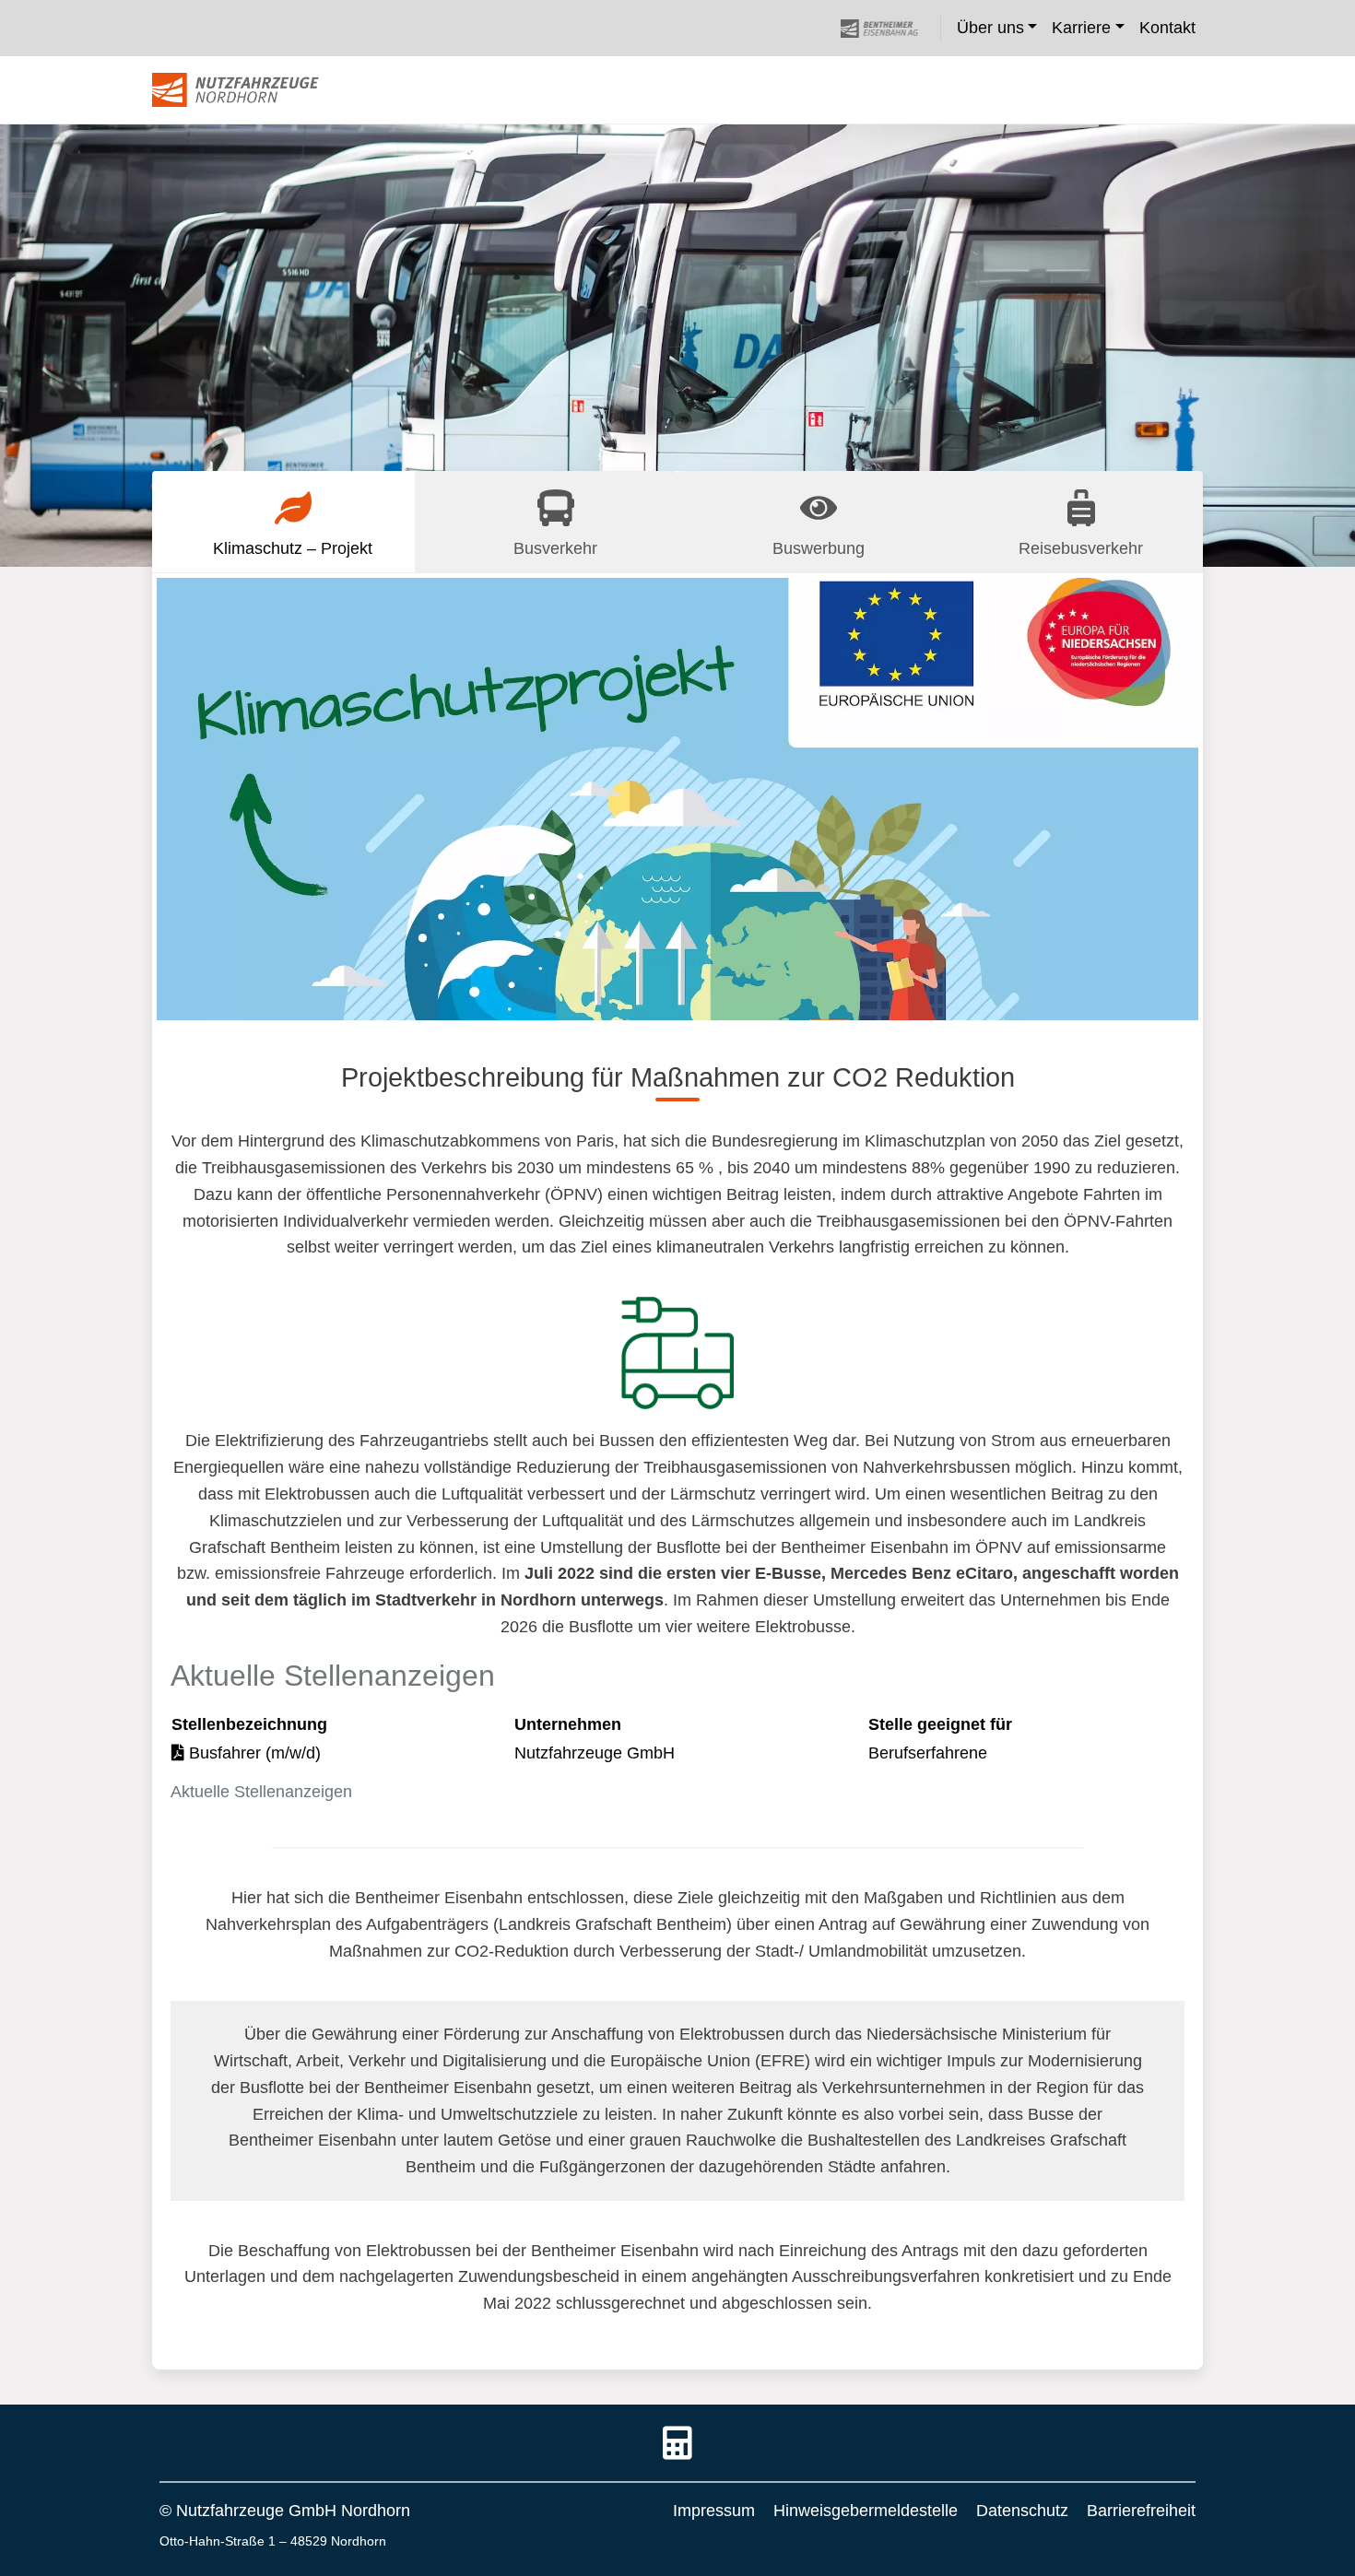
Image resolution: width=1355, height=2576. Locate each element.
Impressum (714, 2511)
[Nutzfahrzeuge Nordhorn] (236, 90)
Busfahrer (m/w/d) (253, 1753)
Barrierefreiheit (1141, 2511)
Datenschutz (1022, 2511)
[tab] (283, 522)
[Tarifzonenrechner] (677, 2445)
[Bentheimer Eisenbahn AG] (890, 28)
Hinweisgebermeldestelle (866, 2511)
